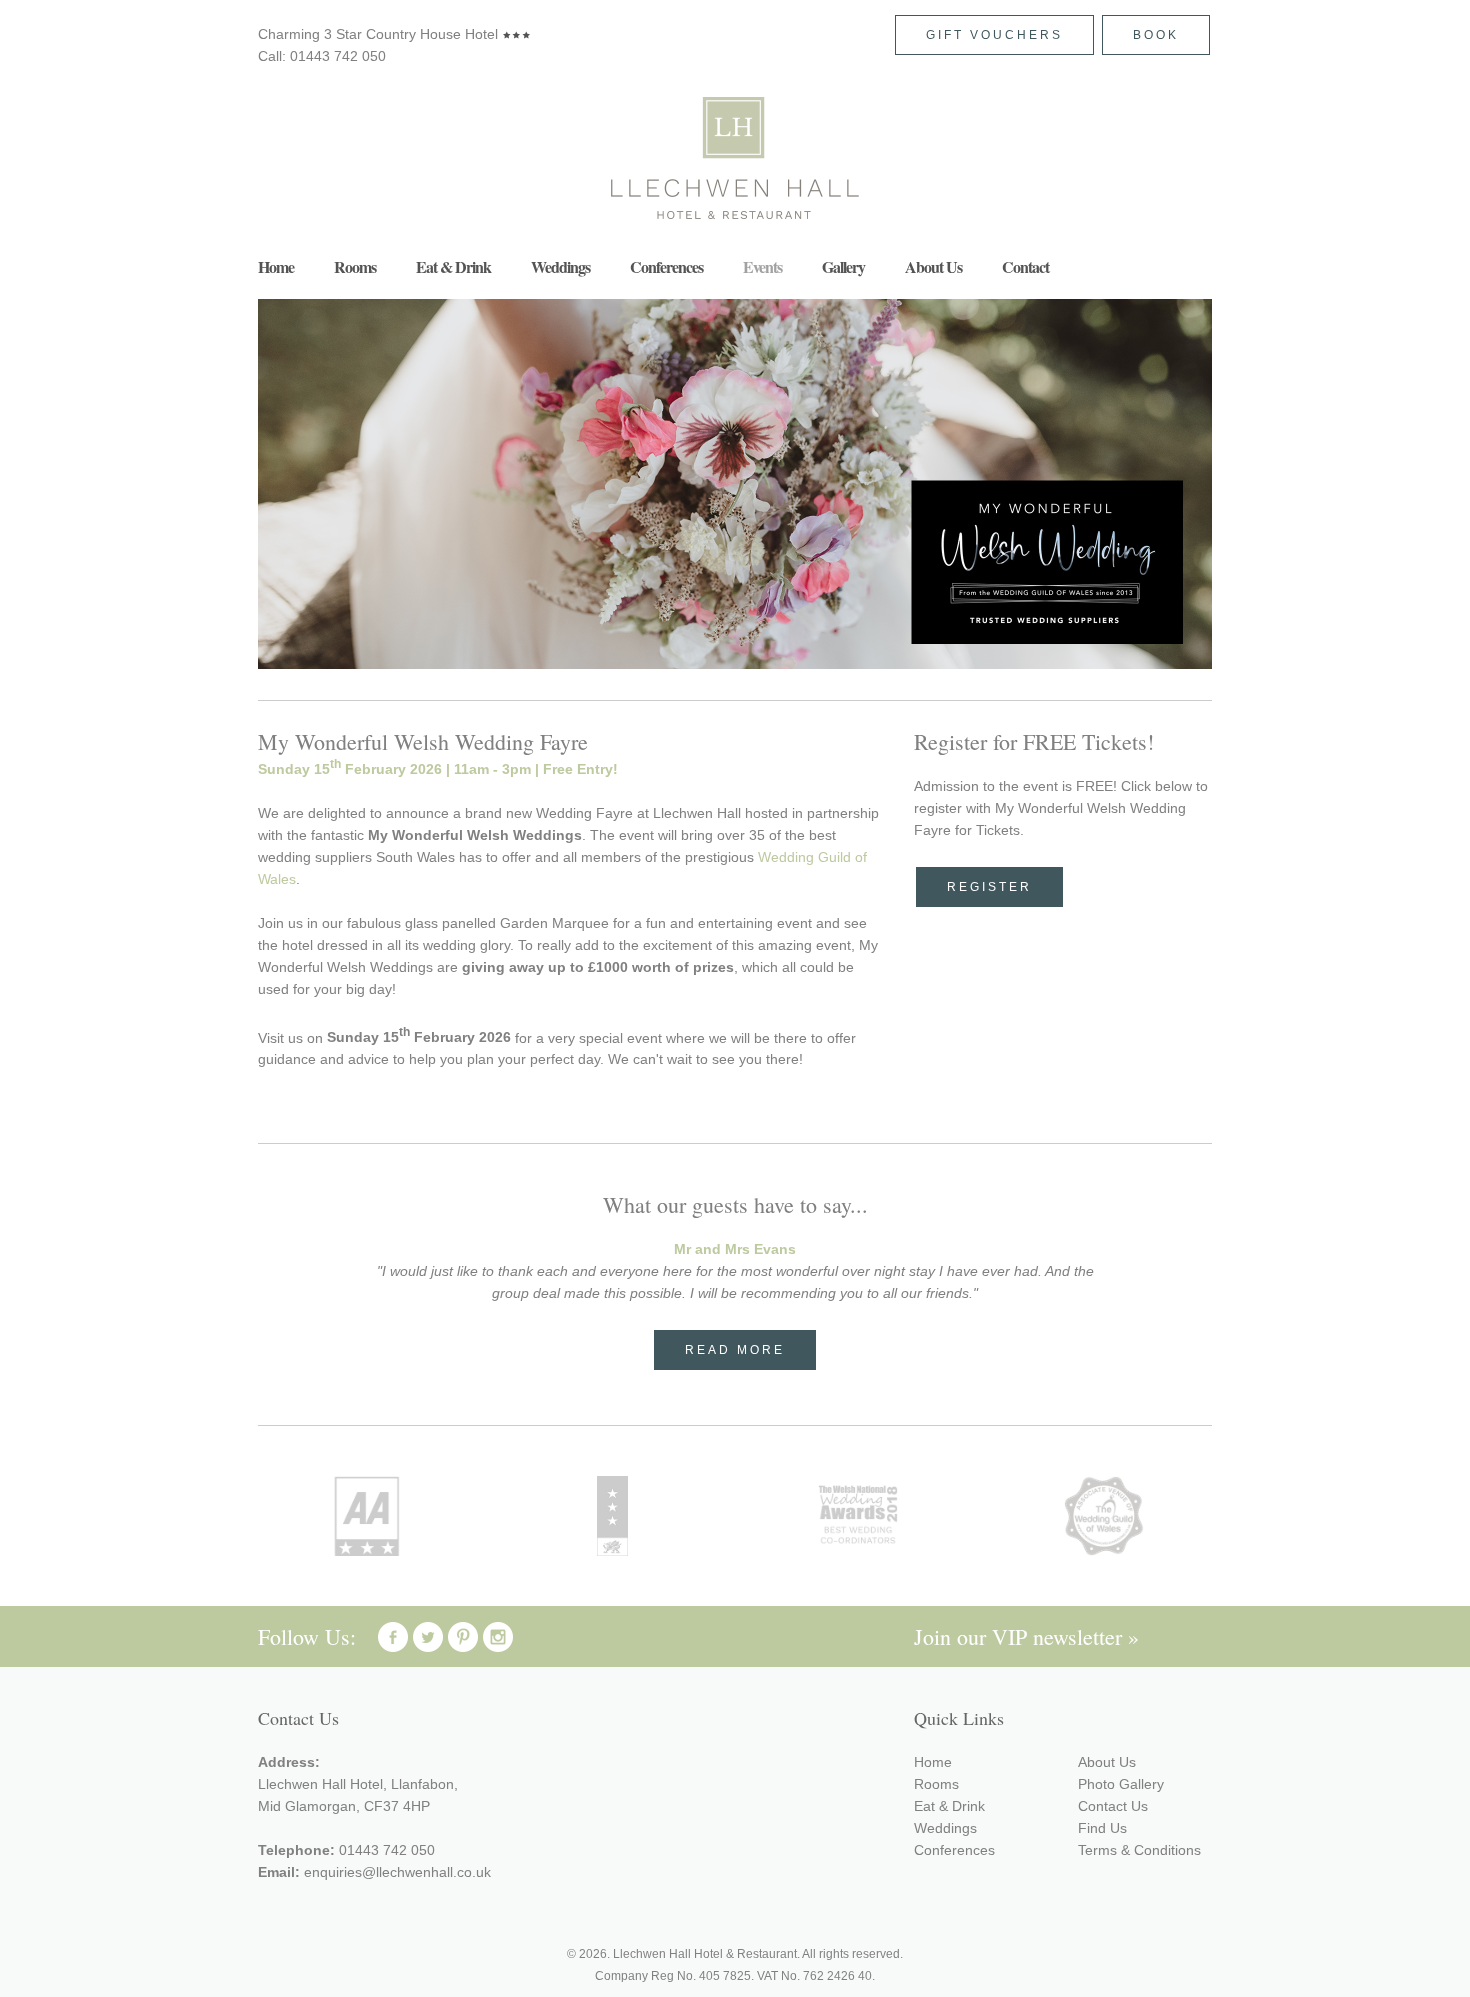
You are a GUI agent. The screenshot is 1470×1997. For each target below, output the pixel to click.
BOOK (1156, 35)
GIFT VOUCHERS (994, 35)
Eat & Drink (453, 266)
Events (762, 266)
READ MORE (735, 1350)
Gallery (843, 266)
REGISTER (989, 887)
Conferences (666, 266)
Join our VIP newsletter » (1026, 1636)
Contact (1025, 266)
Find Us (1102, 1828)
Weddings (560, 266)
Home (276, 266)
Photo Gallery (1121, 1784)
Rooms (355, 266)
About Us (933, 266)
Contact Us (1113, 1806)
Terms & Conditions (1139, 1850)
